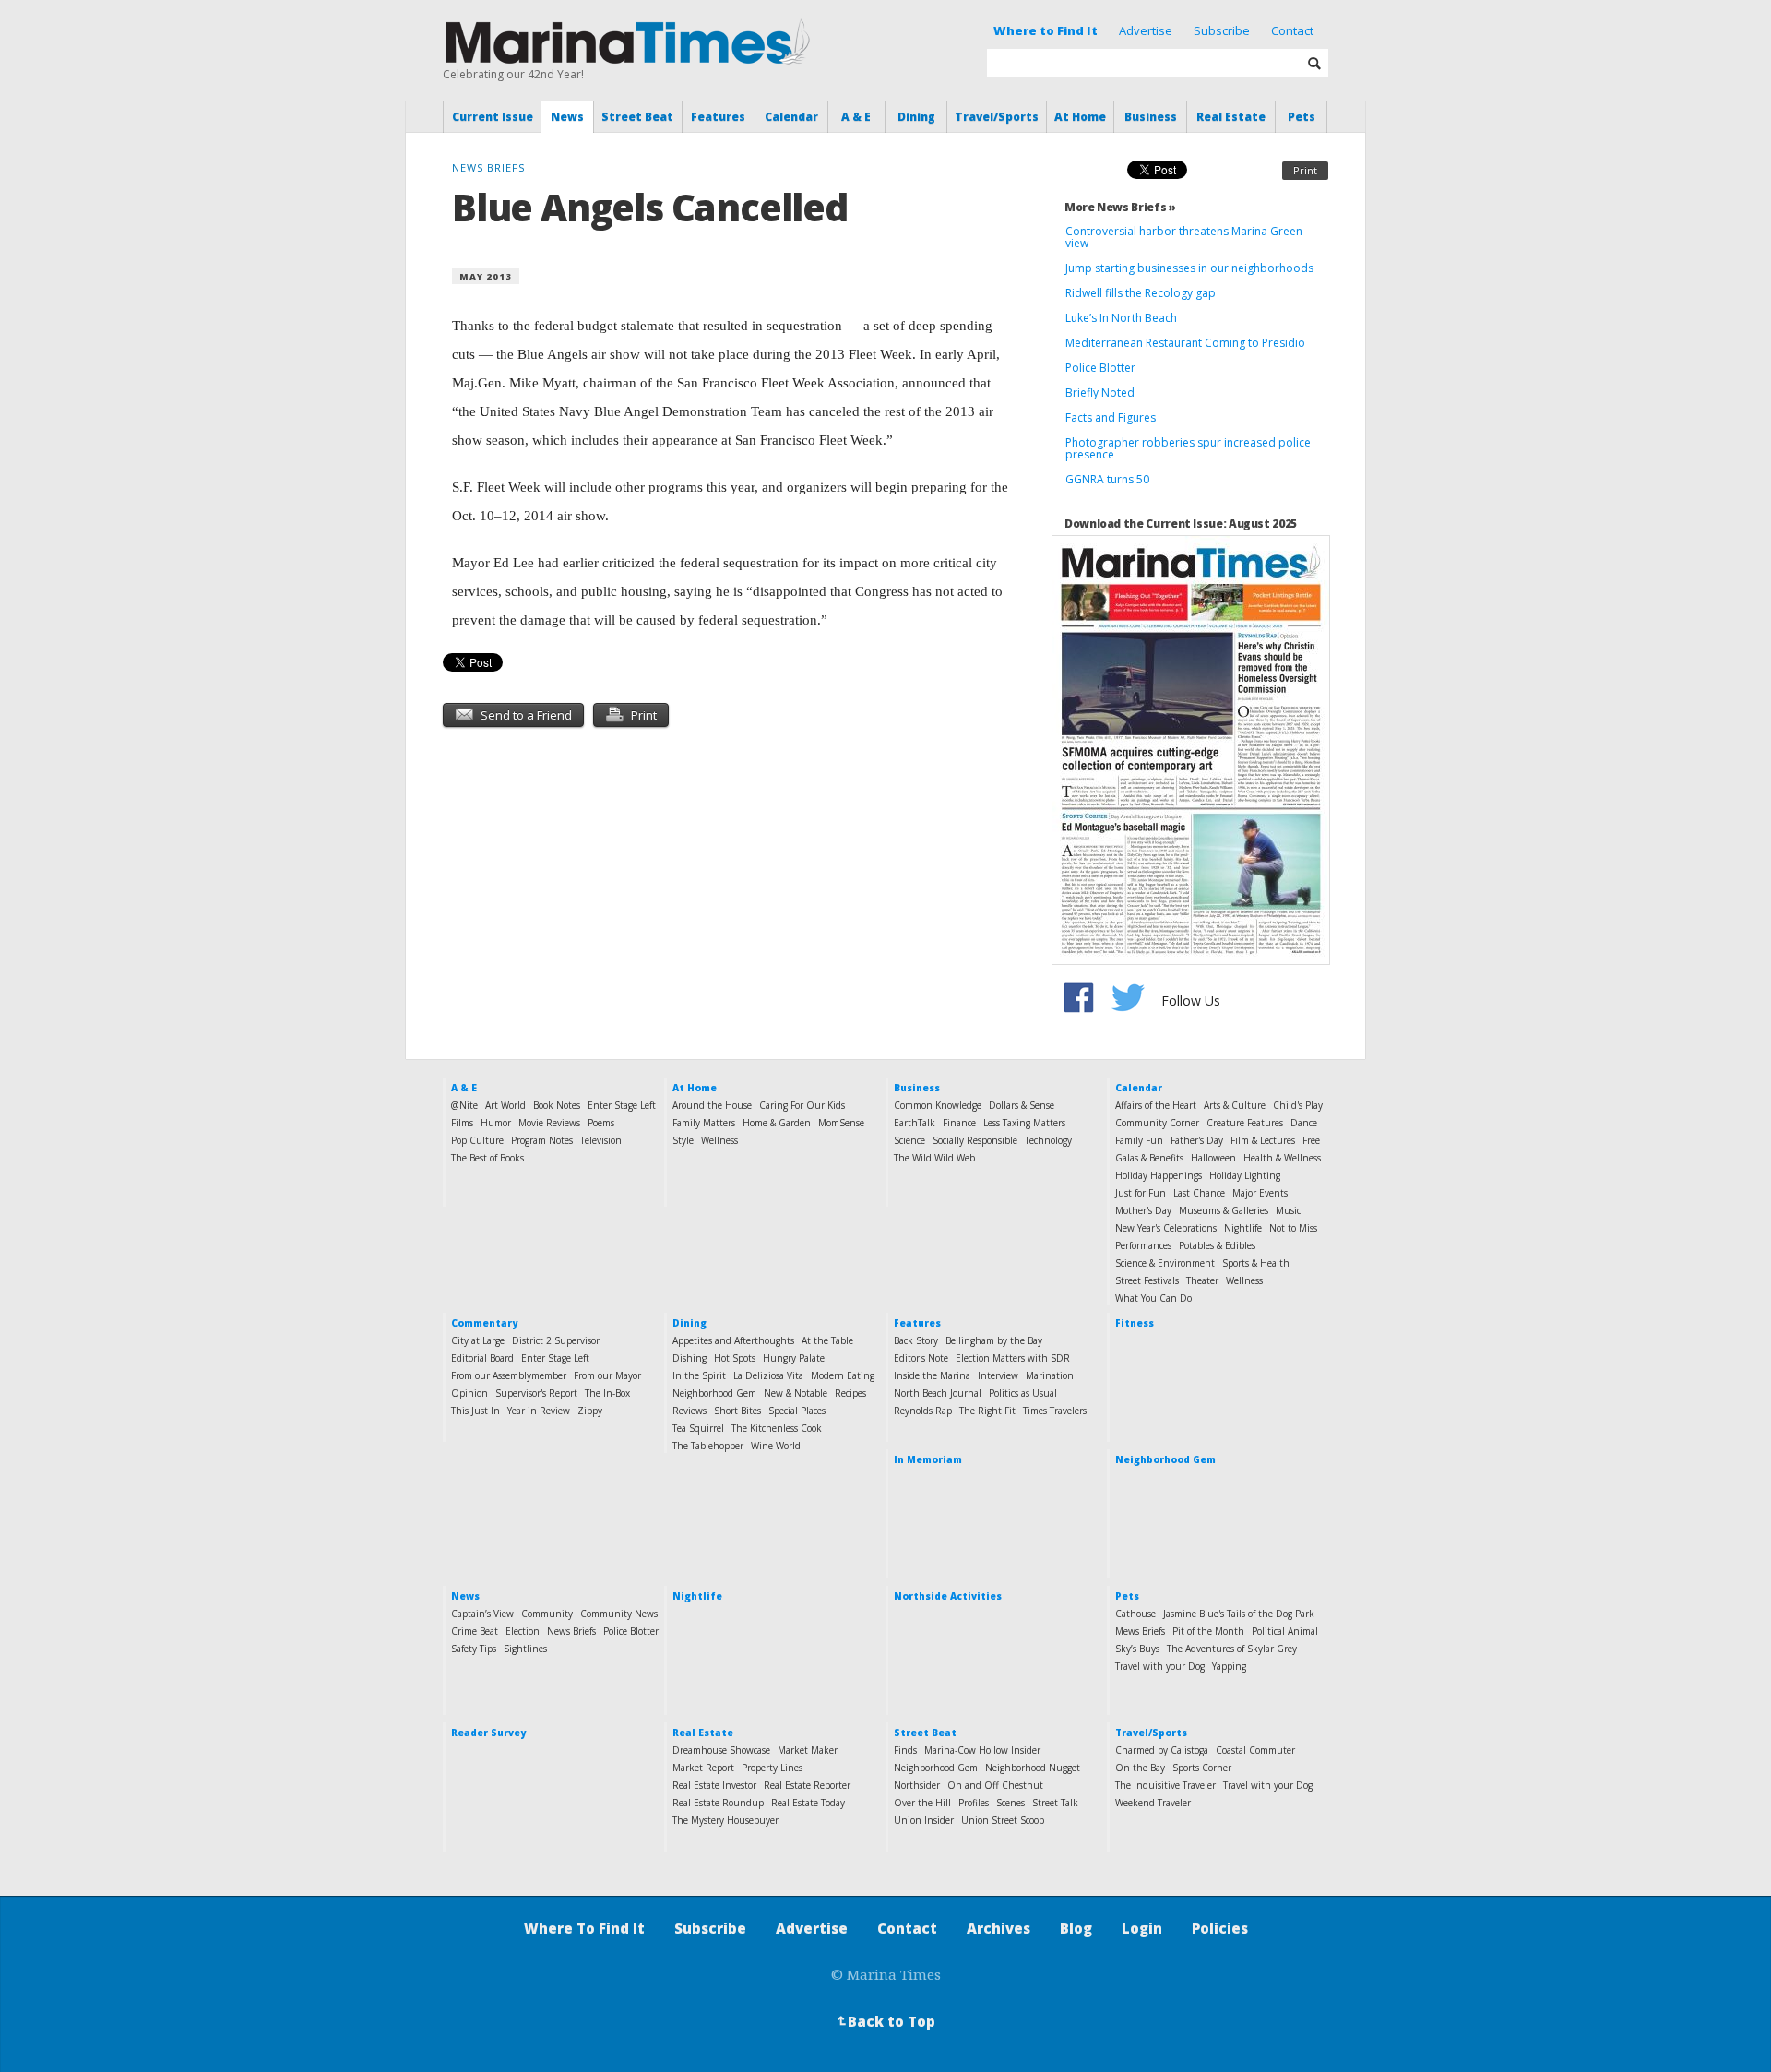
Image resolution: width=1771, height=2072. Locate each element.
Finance (959, 1123)
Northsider (917, 1785)
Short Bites (737, 1411)
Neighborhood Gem (714, 1393)
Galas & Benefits (1149, 1158)
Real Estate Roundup (718, 1803)
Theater (1202, 1280)
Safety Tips (474, 1649)
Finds (905, 1750)
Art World (505, 1105)
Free (1311, 1140)
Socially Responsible (975, 1140)
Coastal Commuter (1255, 1750)
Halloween (1213, 1158)
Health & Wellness (1282, 1158)
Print (1305, 170)
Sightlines (525, 1649)
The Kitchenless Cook (777, 1428)
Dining (916, 117)
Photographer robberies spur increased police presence (1188, 448)
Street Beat (637, 117)
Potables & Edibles (1217, 1245)
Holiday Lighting (1245, 1175)
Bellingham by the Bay (994, 1340)
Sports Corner (1202, 1768)
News (567, 117)
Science (909, 1140)
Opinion (469, 1393)
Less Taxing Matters (1024, 1123)
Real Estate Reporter (807, 1785)
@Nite (464, 1105)
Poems (601, 1123)
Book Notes (557, 1105)
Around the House (712, 1105)
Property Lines (772, 1768)
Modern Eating (843, 1375)
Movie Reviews (549, 1123)
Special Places (797, 1411)
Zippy (590, 1411)
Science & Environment (1165, 1263)
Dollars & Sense (1022, 1105)
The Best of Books (487, 1158)
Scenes (1010, 1803)
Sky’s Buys (1137, 1649)
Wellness (719, 1140)
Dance (1304, 1123)
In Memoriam (928, 1459)
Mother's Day (1143, 1210)
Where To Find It (584, 1928)
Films (462, 1123)
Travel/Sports (997, 117)
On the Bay (1140, 1768)
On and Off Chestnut (995, 1785)
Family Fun (1139, 1140)
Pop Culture (477, 1140)
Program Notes (542, 1140)
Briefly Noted (1100, 393)
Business (1151, 117)
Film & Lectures (1263, 1140)
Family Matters (704, 1123)
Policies (1220, 1928)
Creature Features (1245, 1123)
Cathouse (1135, 1614)
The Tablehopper (708, 1446)
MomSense (841, 1123)
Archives (998, 1928)
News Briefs (571, 1631)
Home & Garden (777, 1123)
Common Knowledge (938, 1105)
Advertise (1146, 30)
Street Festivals (1147, 1280)
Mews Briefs (1140, 1631)
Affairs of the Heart (1156, 1105)
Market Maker (808, 1750)
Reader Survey (488, 1733)
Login (1142, 1928)
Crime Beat (475, 1631)
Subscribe (1222, 30)
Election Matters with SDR (1013, 1358)
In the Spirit (699, 1375)
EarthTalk (915, 1123)
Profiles (974, 1803)
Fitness (1135, 1323)
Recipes (850, 1393)
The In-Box (607, 1393)
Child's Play (1298, 1105)
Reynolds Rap (923, 1411)
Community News (619, 1614)
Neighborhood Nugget (1033, 1768)
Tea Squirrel (698, 1428)
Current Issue (493, 117)
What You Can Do (1153, 1298)
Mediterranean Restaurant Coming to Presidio (1185, 343)
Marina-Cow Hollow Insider (982, 1750)
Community (547, 1614)
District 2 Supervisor (556, 1340)
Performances (1143, 1245)
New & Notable (796, 1393)
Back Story (916, 1340)
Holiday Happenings (1159, 1175)
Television (601, 1140)
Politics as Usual (1023, 1393)
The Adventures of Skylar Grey (1232, 1649)
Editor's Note (921, 1358)
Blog (1076, 1928)
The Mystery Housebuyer (725, 1820)
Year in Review (539, 1411)
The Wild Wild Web (934, 1158)
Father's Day (1197, 1140)
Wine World (776, 1446)
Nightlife (1243, 1228)
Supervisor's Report (536, 1393)
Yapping (1229, 1666)
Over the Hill (922, 1803)
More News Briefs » (1120, 207)
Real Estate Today (808, 1803)
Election (523, 1631)
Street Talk (1055, 1803)
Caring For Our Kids (802, 1105)
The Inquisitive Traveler (1165, 1785)
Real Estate (1231, 117)
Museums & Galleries (1224, 1210)
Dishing (689, 1358)
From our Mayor (607, 1375)
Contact (1292, 30)
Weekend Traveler (1153, 1803)
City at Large (478, 1340)
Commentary (484, 1323)
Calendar (791, 117)
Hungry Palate (794, 1358)
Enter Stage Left (622, 1105)
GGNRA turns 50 (1107, 479)
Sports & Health (1256, 1263)
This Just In (475, 1411)
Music (1288, 1210)
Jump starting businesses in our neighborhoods (1189, 268)
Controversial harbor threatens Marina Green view (1184, 237)
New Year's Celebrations (1166, 1228)
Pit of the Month (1208, 1631)
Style (683, 1140)
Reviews (689, 1411)
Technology (1048, 1140)
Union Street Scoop (1003, 1820)
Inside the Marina (932, 1375)
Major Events (1260, 1193)
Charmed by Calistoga (1162, 1750)
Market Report (703, 1768)
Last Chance (1199, 1193)
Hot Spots (735, 1358)
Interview (998, 1375)
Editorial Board (482, 1358)
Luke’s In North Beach (1121, 318)
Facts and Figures (1111, 417)
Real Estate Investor (714, 1785)
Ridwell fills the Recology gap (1141, 293)
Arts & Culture (1235, 1105)
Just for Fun (1141, 1193)
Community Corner (1157, 1123)
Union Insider (924, 1820)
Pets (1302, 117)
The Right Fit (987, 1411)
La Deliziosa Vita (768, 1375)
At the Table (827, 1340)
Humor (496, 1123)
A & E (856, 117)
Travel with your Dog (1160, 1666)
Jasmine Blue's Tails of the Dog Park (1239, 1614)
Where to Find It (1046, 30)
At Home (1080, 117)
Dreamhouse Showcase (721, 1750)
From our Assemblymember (509, 1375)
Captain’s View (482, 1614)
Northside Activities (948, 1596)
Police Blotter (1100, 368)
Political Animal (1285, 1631)
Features (718, 117)
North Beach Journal (938, 1393)
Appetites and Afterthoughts (733, 1340)
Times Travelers (1055, 1411)
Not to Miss (1293, 1228)
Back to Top (885, 2021)
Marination (1050, 1375)
